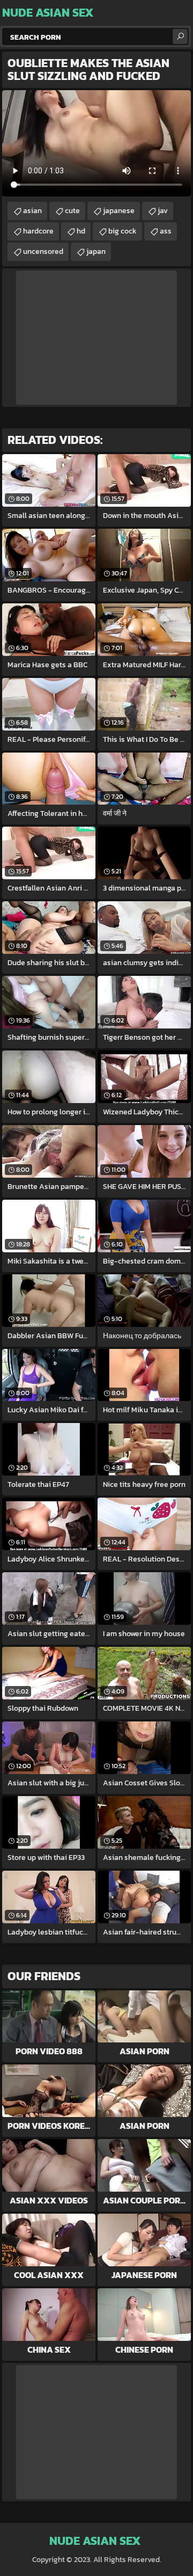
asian (32, 211)
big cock (123, 231)
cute (72, 211)
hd (81, 231)
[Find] (180, 37)
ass (166, 231)
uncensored (43, 251)
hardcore (38, 231)
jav (163, 211)
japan (96, 251)
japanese (119, 211)
